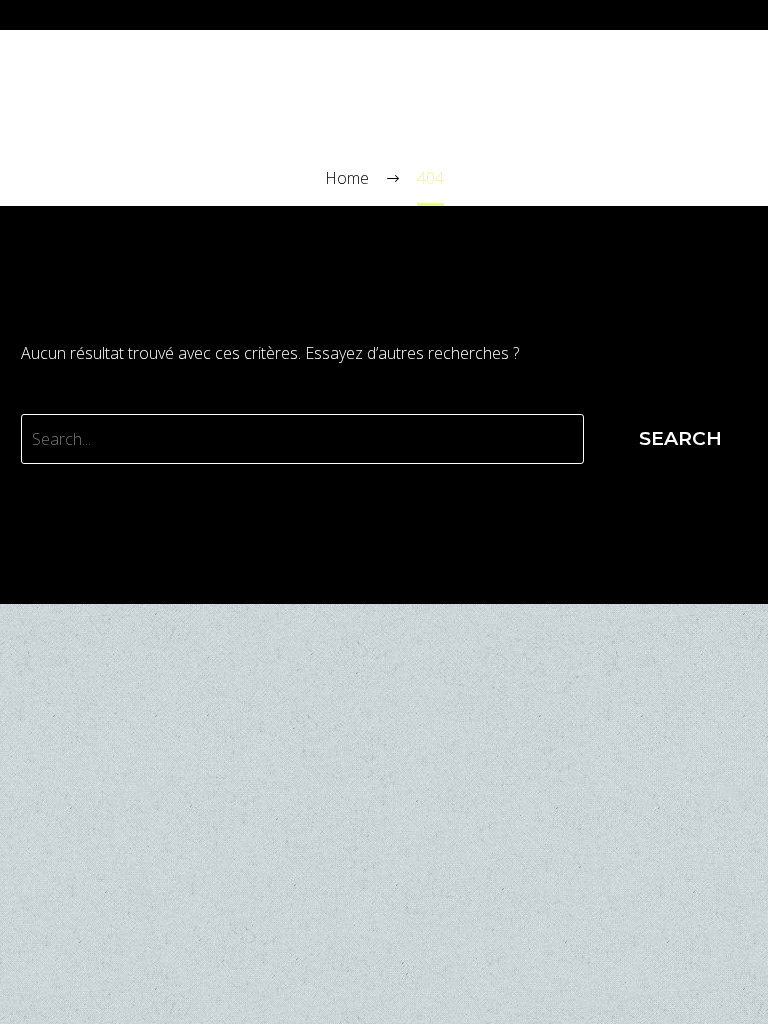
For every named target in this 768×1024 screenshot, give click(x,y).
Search (680, 438)
